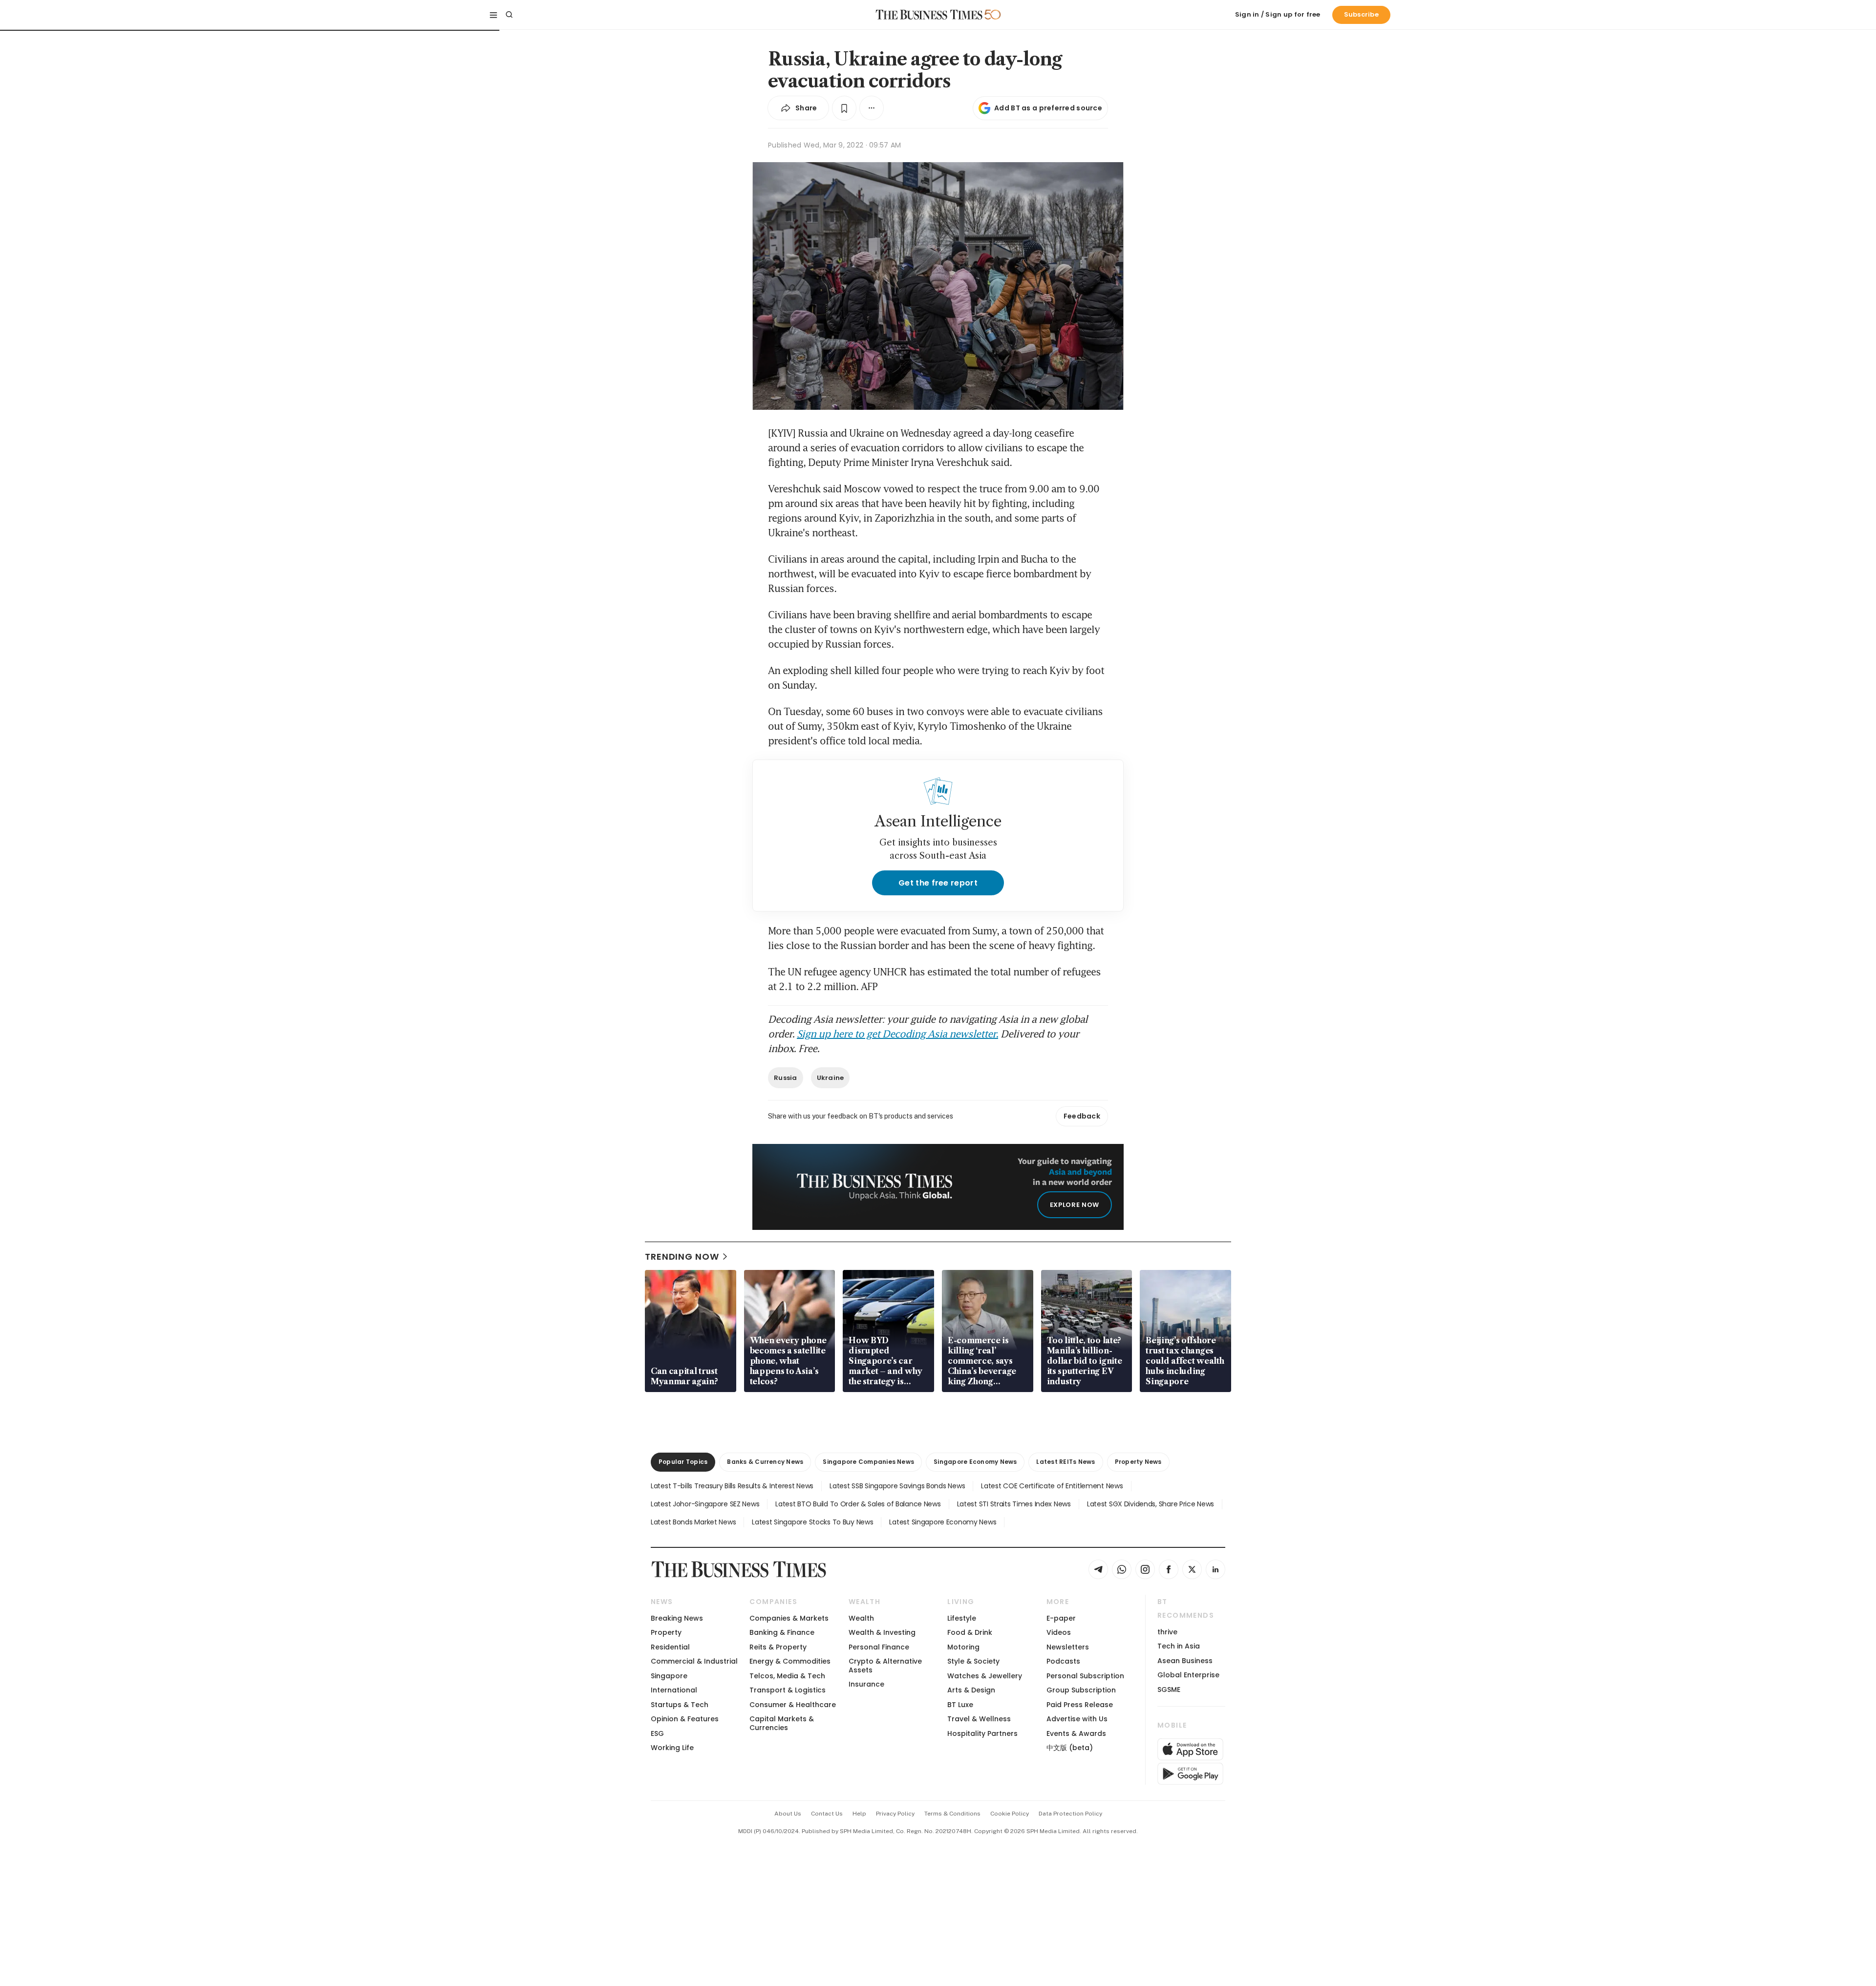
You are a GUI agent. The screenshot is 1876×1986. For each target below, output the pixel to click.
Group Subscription (1081, 1690)
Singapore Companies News (868, 1462)
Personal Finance (879, 1647)
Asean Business (1185, 1661)
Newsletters (1068, 1647)
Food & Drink (970, 1632)
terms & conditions (952, 1814)
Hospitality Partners (982, 1733)
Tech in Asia (1179, 1646)
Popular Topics (683, 1462)
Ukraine (831, 1078)
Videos (1059, 1632)
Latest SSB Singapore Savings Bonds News (897, 1486)
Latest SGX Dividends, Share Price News (1151, 1504)
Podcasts (1063, 1661)
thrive (1167, 1632)
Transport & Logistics (788, 1690)
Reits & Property (778, 1647)
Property (666, 1632)
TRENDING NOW (682, 1257)
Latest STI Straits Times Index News (1014, 1504)
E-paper (1061, 1618)
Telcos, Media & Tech (787, 1676)
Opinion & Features (685, 1719)
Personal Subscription (1085, 1676)
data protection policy (1070, 1814)
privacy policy (895, 1814)
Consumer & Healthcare (793, 1705)
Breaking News (677, 1618)
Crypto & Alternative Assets (885, 1665)
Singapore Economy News (975, 1462)
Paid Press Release (1080, 1705)
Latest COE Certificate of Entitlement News (1052, 1486)
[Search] (509, 15)
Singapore (669, 1676)
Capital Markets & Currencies (782, 1723)
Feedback (1082, 1116)
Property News (1138, 1462)
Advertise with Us (1077, 1719)
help (859, 1814)
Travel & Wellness (979, 1719)
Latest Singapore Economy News (943, 1522)
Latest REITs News (1066, 1462)
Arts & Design (971, 1690)
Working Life (672, 1748)
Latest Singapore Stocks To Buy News (812, 1522)
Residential (670, 1647)
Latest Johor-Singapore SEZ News (705, 1504)
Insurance (866, 1684)
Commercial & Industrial (694, 1661)
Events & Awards (1076, 1733)
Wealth (861, 1618)
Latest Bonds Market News (693, 1522)
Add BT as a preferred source (1048, 108)
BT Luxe (960, 1705)
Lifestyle (962, 1618)
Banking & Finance (782, 1632)
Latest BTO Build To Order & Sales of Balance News (858, 1504)
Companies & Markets (789, 1618)
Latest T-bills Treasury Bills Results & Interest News (732, 1486)
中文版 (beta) (1070, 1748)
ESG (657, 1733)
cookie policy (1010, 1814)
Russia (786, 1078)
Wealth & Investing (882, 1632)
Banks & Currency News (765, 1462)
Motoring (963, 1647)
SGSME (1169, 1690)
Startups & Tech (680, 1705)
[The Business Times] (929, 15)
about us (788, 1814)
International (674, 1690)
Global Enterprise (1188, 1675)
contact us (827, 1814)
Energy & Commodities (790, 1661)
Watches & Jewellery (985, 1676)
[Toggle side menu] (493, 15)
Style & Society (973, 1661)
